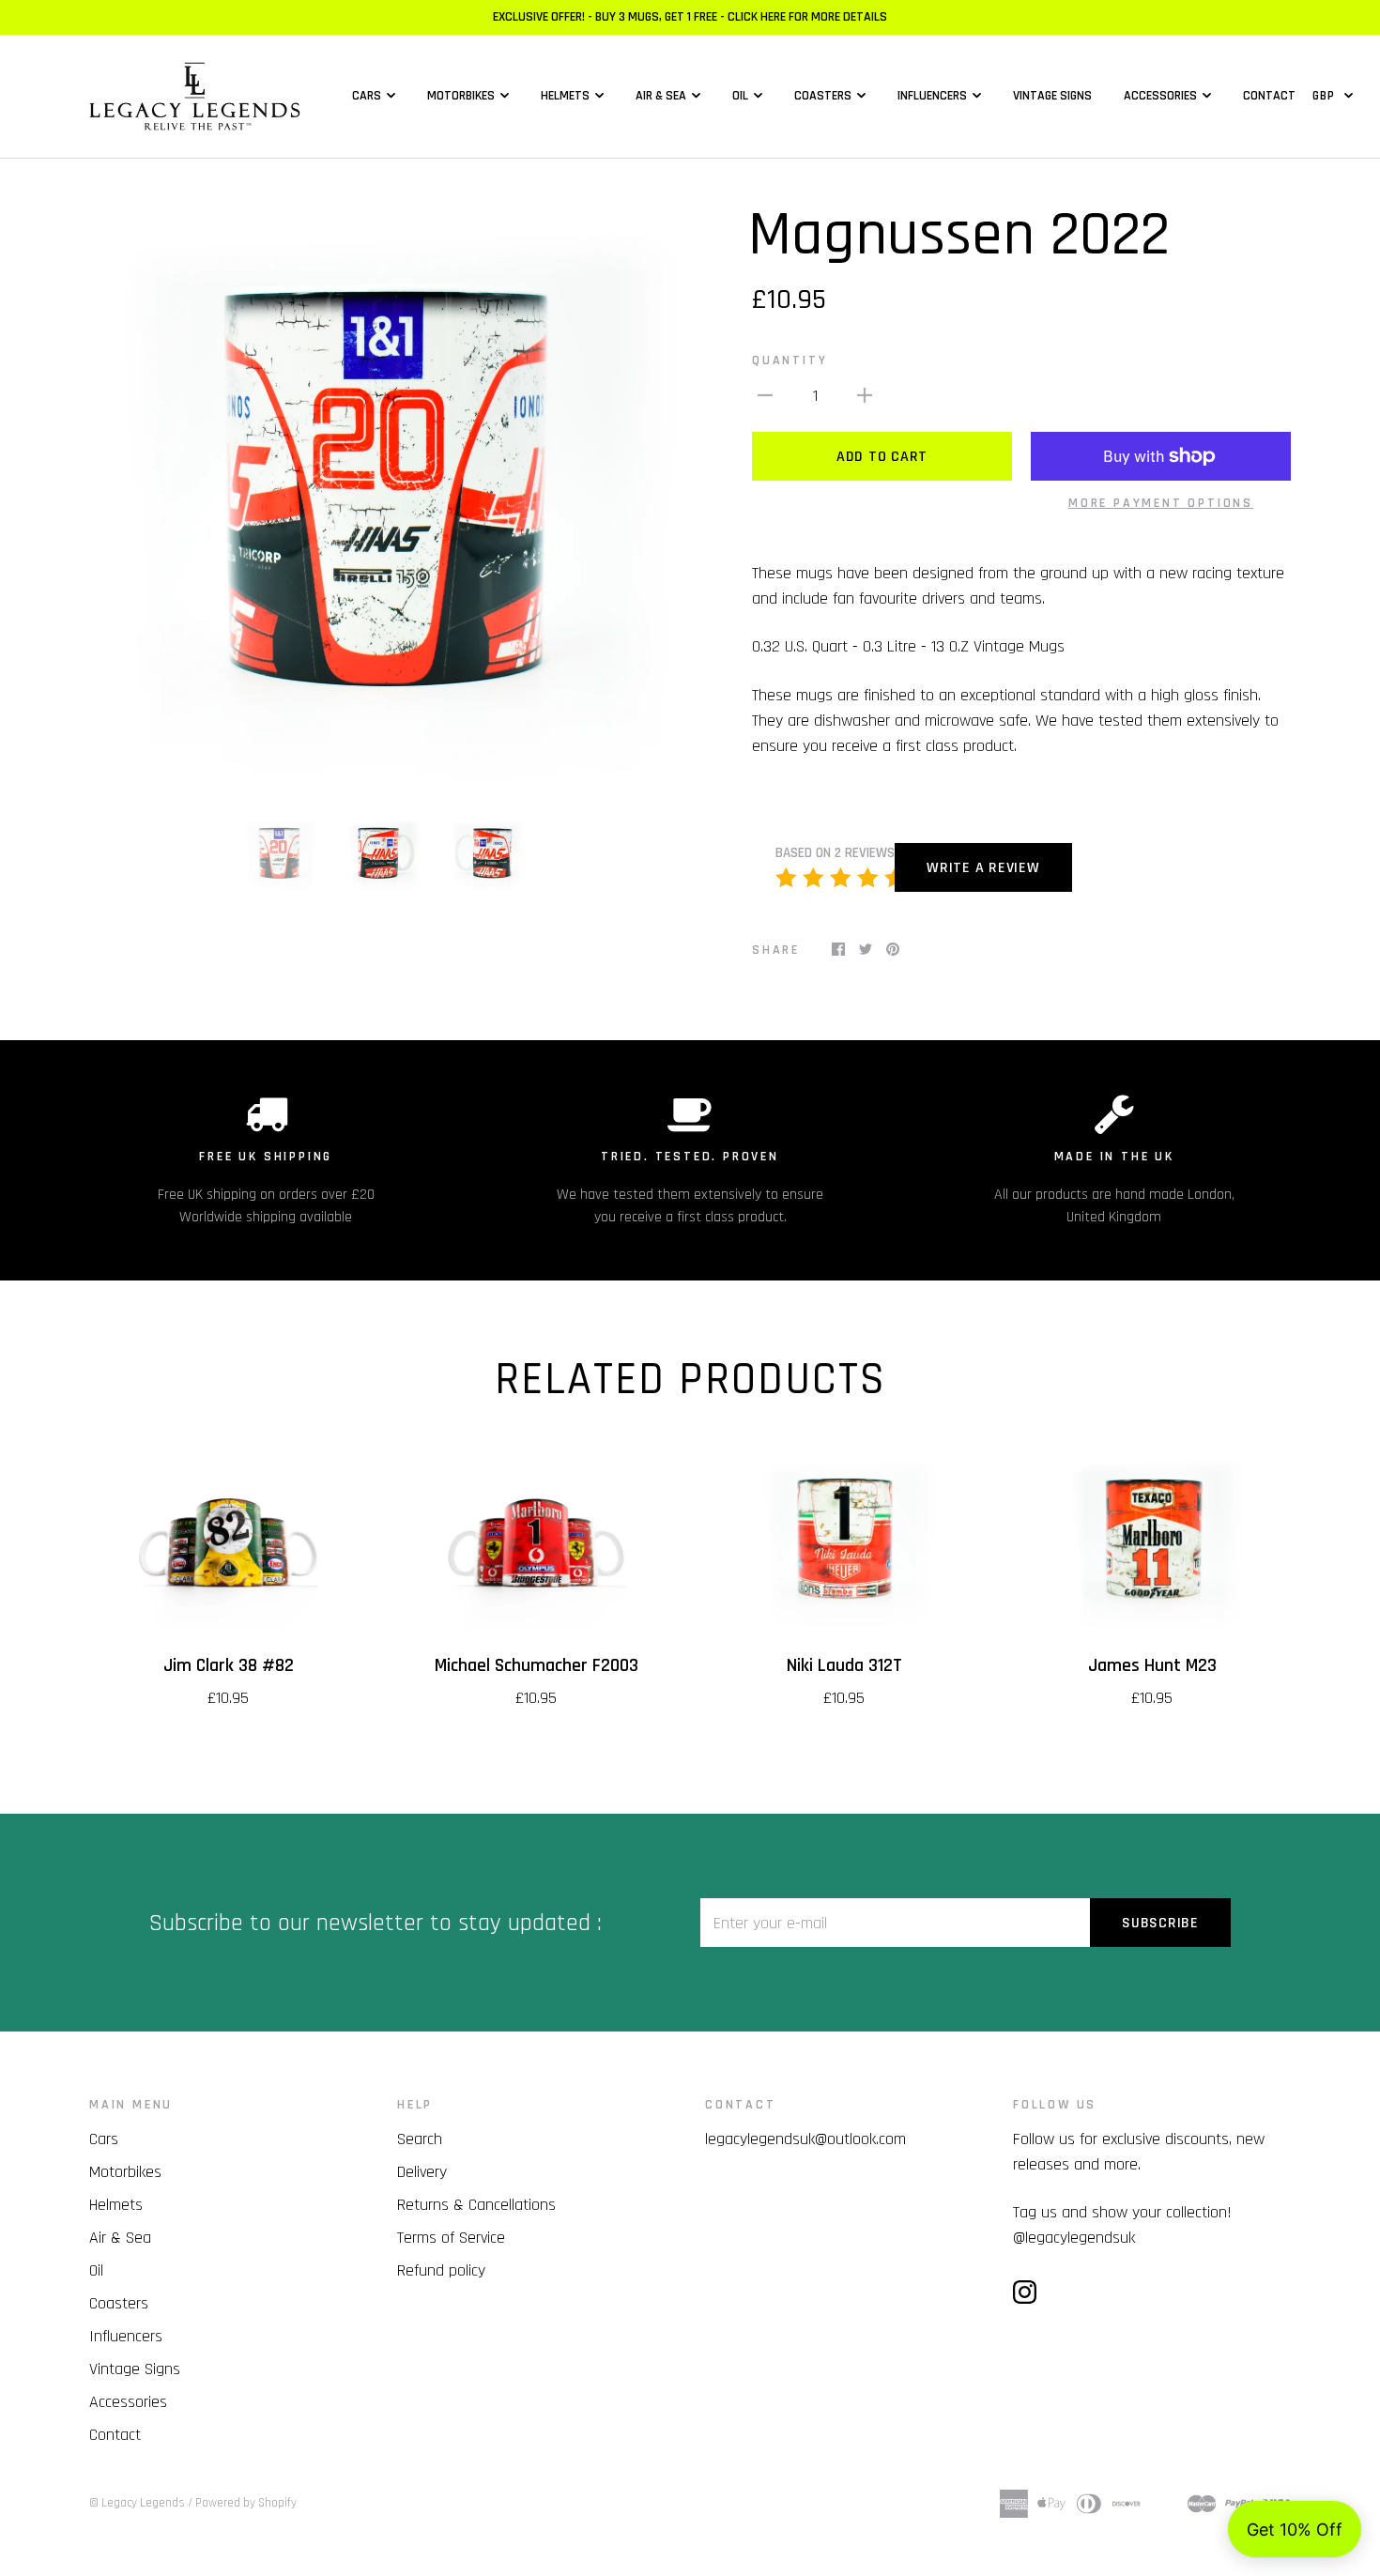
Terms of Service (451, 2238)
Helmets (565, 96)
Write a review (983, 868)
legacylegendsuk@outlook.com (805, 2139)
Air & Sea (661, 96)
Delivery (422, 2172)
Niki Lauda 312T (844, 1666)
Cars (367, 96)
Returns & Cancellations (476, 2205)
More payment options (1161, 503)
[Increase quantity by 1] (865, 395)
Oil (740, 96)
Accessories (1160, 96)
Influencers (932, 96)
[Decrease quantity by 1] (765, 395)
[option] (382, 498)
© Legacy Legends (137, 2503)
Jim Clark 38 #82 (229, 1666)
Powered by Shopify (246, 2503)
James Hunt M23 (1152, 1666)
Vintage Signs (1052, 96)
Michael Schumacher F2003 (537, 1666)
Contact (1269, 96)
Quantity (790, 360)
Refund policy (441, 2270)
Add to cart (882, 457)
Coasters (823, 96)
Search (420, 2139)
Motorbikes (461, 96)
